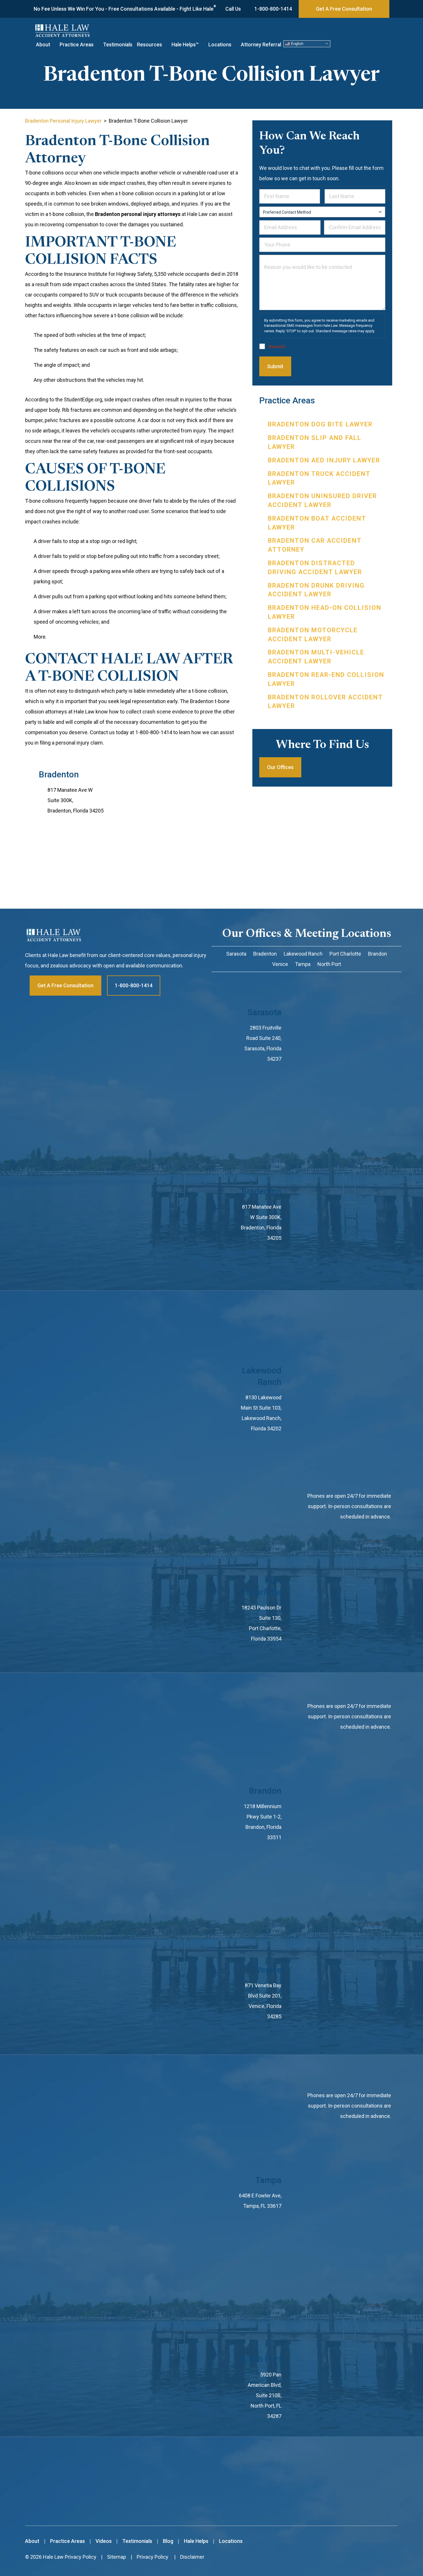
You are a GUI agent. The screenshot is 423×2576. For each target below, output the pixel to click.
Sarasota (264, 1012)
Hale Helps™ (185, 45)
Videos (104, 2541)
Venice (269, 1970)
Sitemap (117, 2557)
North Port (261, 2359)
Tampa (268, 2180)
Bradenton (59, 774)
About (43, 45)
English (297, 43)
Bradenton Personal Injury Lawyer (63, 121)
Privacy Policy (81, 2557)
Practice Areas (77, 45)
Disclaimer (192, 2557)
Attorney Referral (261, 45)
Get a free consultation (65, 985)
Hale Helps (196, 2541)
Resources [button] (149, 45)
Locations (220, 45)
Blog (168, 2541)
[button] (55, 45)
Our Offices (280, 767)
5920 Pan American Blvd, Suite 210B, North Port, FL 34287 (265, 2395)
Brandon (265, 1791)
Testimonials (118, 45)
